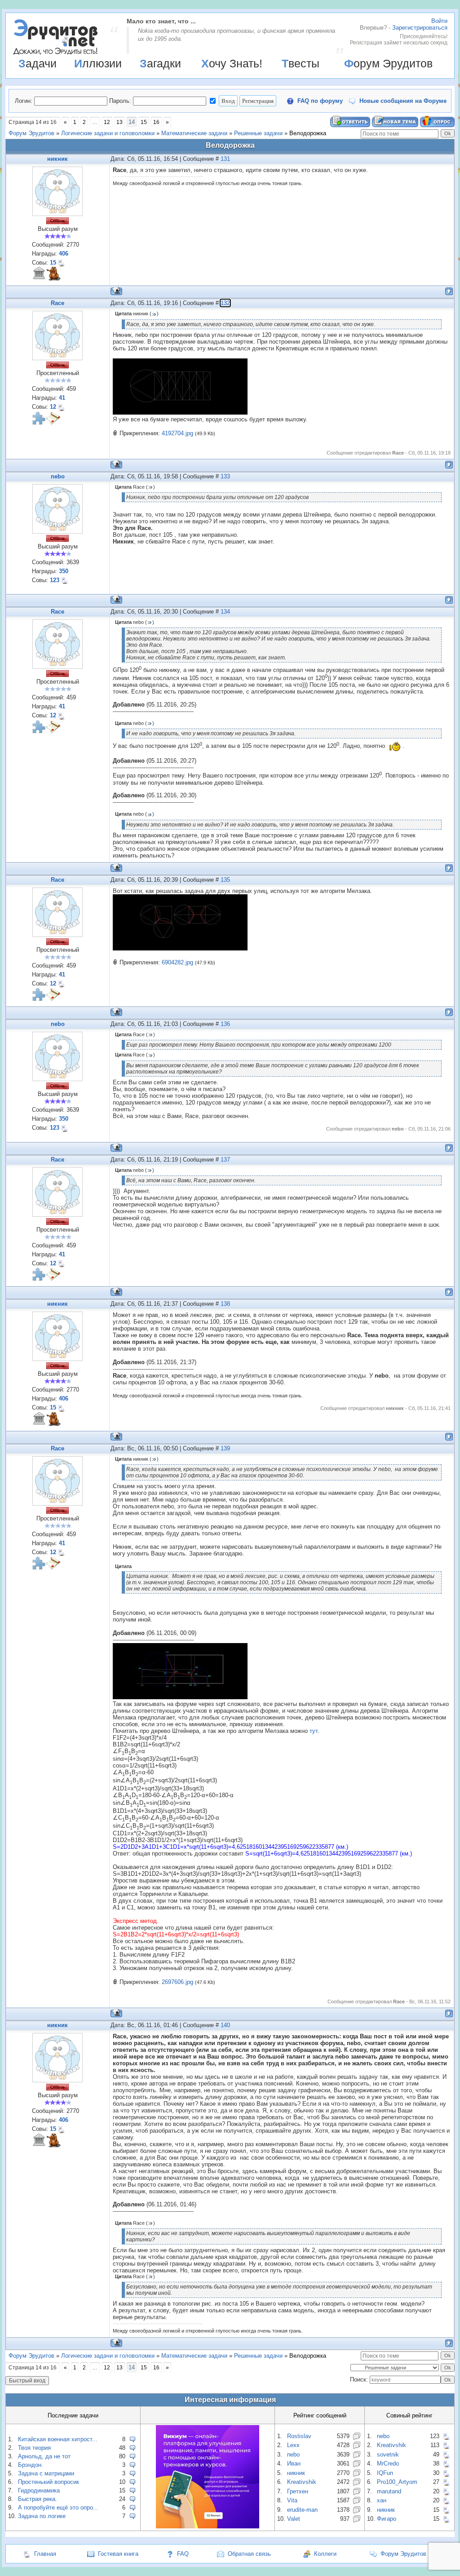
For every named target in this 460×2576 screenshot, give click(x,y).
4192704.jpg (177, 433)
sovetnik (388, 2454)
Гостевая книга (118, 2554)
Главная (45, 2554)
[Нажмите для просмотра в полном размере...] (180, 413)
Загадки (160, 63)
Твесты (301, 63)
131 (225, 159)
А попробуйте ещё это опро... (58, 2508)
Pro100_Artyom (397, 2482)
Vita (292, 2500)
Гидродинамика (39, 2490)
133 (225, 476)
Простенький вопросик (49, 2482)
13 (119, 122)
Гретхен (298, 2491)
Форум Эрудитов (388, 63)
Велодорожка (308, 133)
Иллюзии (98, 63)
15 (144, 122)
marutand (389, 2491)
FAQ (183, 2554)
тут (314, 1731)
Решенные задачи (258, 133)
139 (225, 1448)
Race (57, 303)
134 (225, 612)
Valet (294, 2519)
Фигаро (387, 2519)
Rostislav (299, 2436)
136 (225, 1024)
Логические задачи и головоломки (108, 133)
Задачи (38, 63)
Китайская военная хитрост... (58, 2439)
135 (225, 880)
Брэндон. (31, 2465)
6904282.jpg (177, 962)
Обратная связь (249, 2554)
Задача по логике (42, 2516)
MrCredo (388, 2463)
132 (225, 303)
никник (57, 159)
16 (156, 122)
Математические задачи (194, 133)
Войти (439, 21)
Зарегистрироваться (420, 28)
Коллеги (325, 2554)
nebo (58, 476)
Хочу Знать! (232, 63)
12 (107, 122)
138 (225, 1304)
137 (225, 1160)
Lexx (293, 2445)
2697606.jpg (177, 1982)
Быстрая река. (38, 2499)
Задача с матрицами (46, 2473)
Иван (294, 2463)
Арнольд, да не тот (44, 2456)
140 (225, 2025)
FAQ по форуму (320, 101)
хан (382, 2500)
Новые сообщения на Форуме (403, 101)
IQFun (385, 2473)
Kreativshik (302, 2482)
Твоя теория (34, 2448)
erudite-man (302, 2510)
